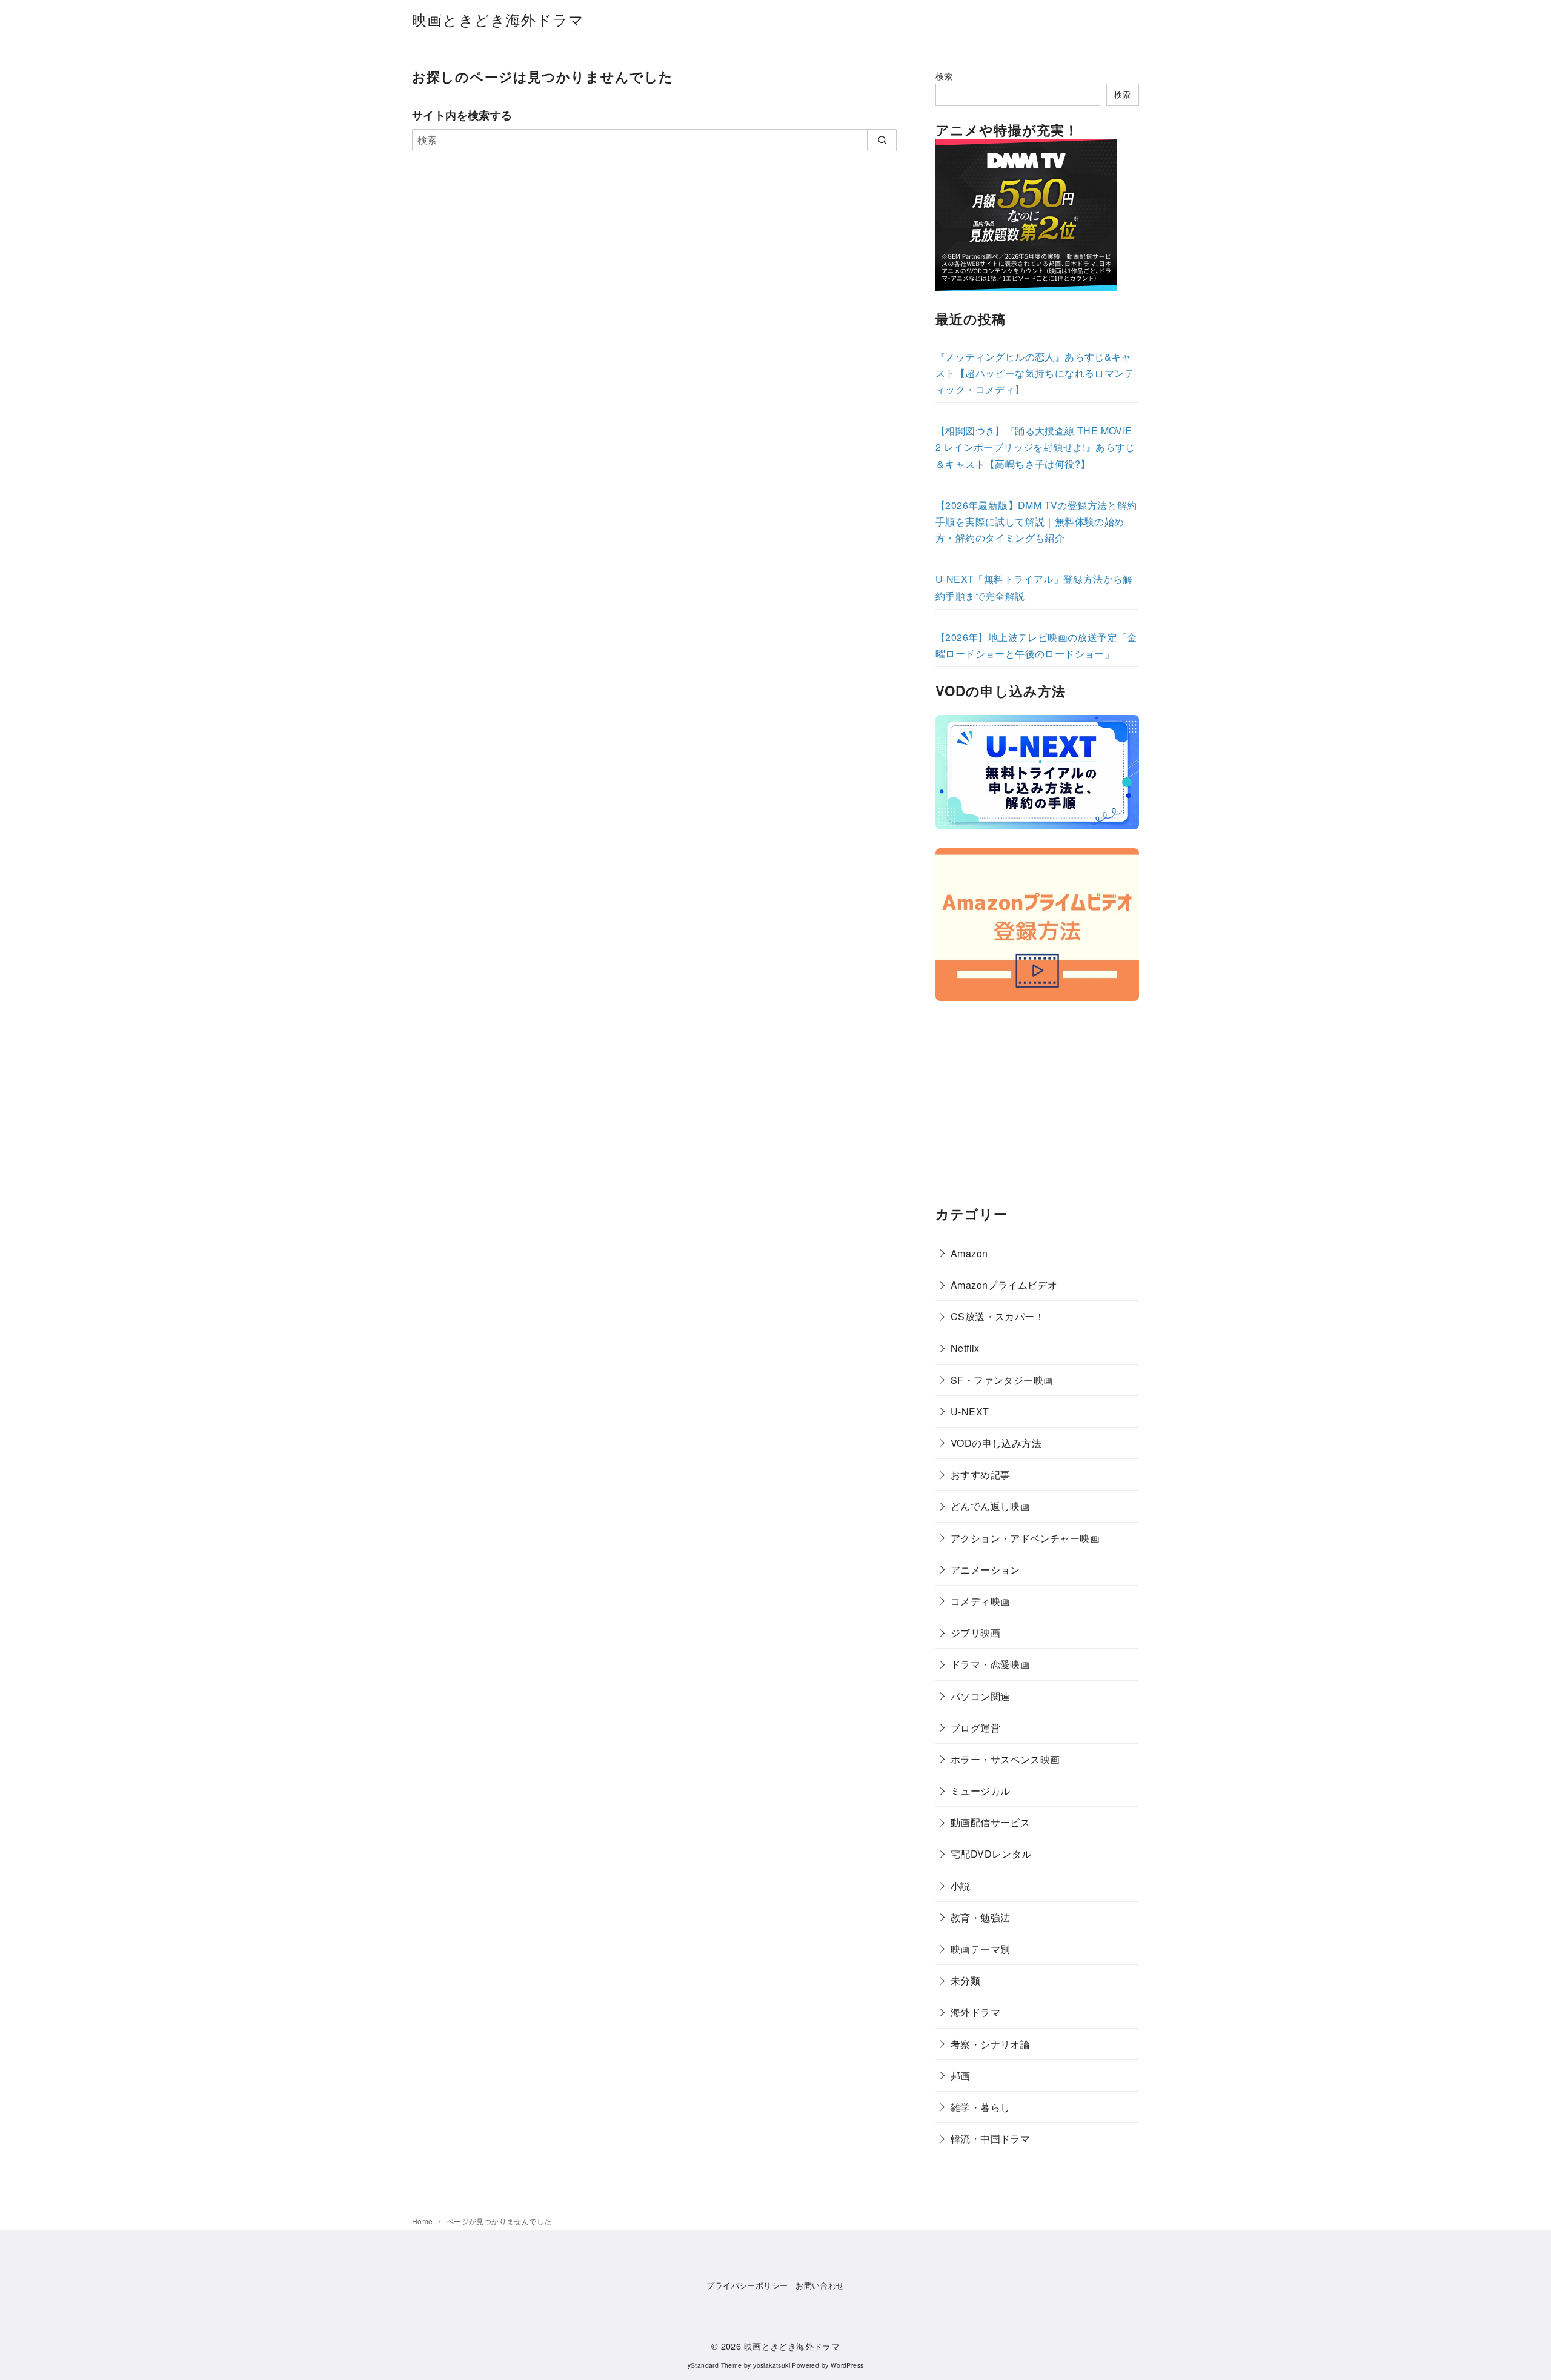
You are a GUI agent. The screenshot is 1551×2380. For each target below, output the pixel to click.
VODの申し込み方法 (996, 1443)
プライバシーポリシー (747, 2285)
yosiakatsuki (772, 2365)
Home (423, 2221)
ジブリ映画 (975, 1633)
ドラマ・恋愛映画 (990, 1664)
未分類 (965, 1980)
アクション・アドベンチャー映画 (1025, 1538)
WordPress (847, 2365)
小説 (961, 1886)
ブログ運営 (975, 1728)
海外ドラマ (975, 2012)
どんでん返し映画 (990, 1506)
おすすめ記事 (980, 1474)
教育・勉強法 (980, 1917)
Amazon (969, 1253)
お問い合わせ (820, 2285)
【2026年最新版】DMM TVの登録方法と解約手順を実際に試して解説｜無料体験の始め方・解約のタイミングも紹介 (1036, 521)
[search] (882, 140)
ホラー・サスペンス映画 (1005, 1759)
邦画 (961, 2076)
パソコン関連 (980, 1696)
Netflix (965, 1348)
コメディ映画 (980, 1601)
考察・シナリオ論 (990, 2044)
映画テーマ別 (980, 1949)
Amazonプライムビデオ (1004, 1285)
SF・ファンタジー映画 (1002, 1380)
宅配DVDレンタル (991, 1854)
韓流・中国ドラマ (990, 2139)
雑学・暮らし (980, 2107)
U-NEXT (970, 1411)
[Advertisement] (1037, 1105)
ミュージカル (980, 1791)
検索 (944, 75)
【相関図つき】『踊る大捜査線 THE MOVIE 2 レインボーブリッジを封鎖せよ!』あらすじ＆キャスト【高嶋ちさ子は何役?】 (1035, 447)
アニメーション (985, 1570)
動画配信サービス (990, 1822)
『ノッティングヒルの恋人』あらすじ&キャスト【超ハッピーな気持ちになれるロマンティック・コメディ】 (1035, 373)
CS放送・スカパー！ (998, 1316)
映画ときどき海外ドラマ (498, 19)
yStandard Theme (715, 2365)
